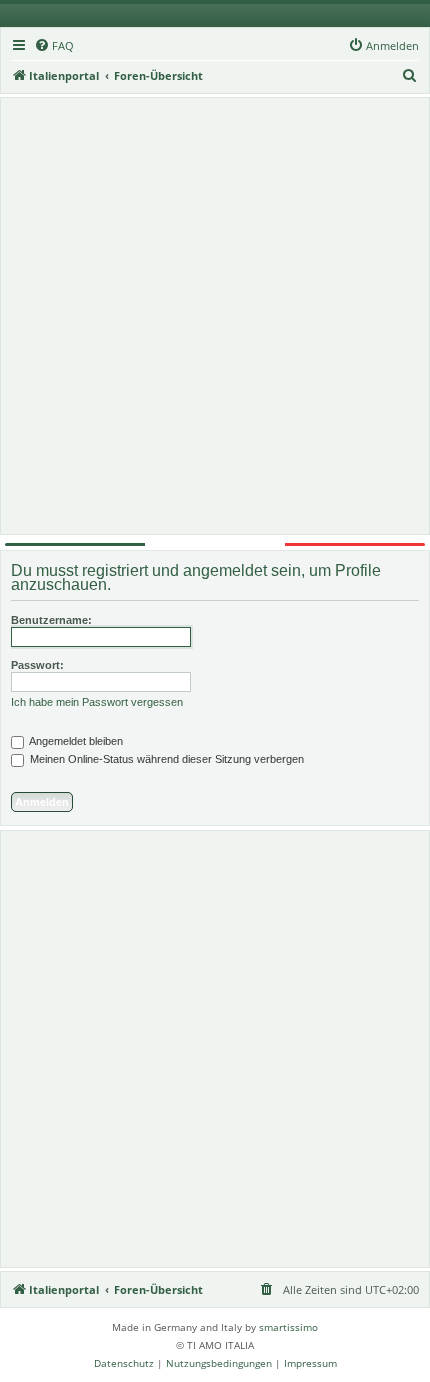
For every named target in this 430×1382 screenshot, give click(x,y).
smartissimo (288, 1327)
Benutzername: (51, 620)
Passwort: (37, 665)
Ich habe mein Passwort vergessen (97, 702)
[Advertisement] (215, 316)
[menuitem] (54, 46)
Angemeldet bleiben (75, 741)
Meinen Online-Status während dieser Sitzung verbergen (165, 759)
